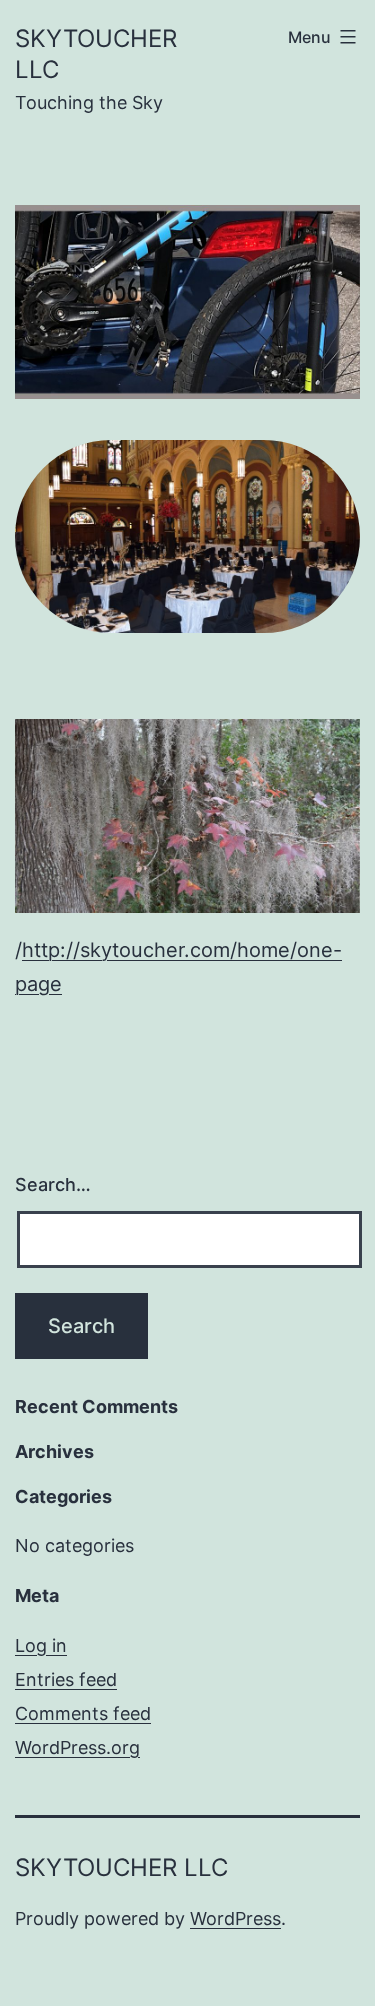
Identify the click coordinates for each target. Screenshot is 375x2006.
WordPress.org (77, 1747)
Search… (53, 1184)
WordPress (235, 1918)
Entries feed (66, 1679)
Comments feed (83, 1713)
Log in (41, 1645)
